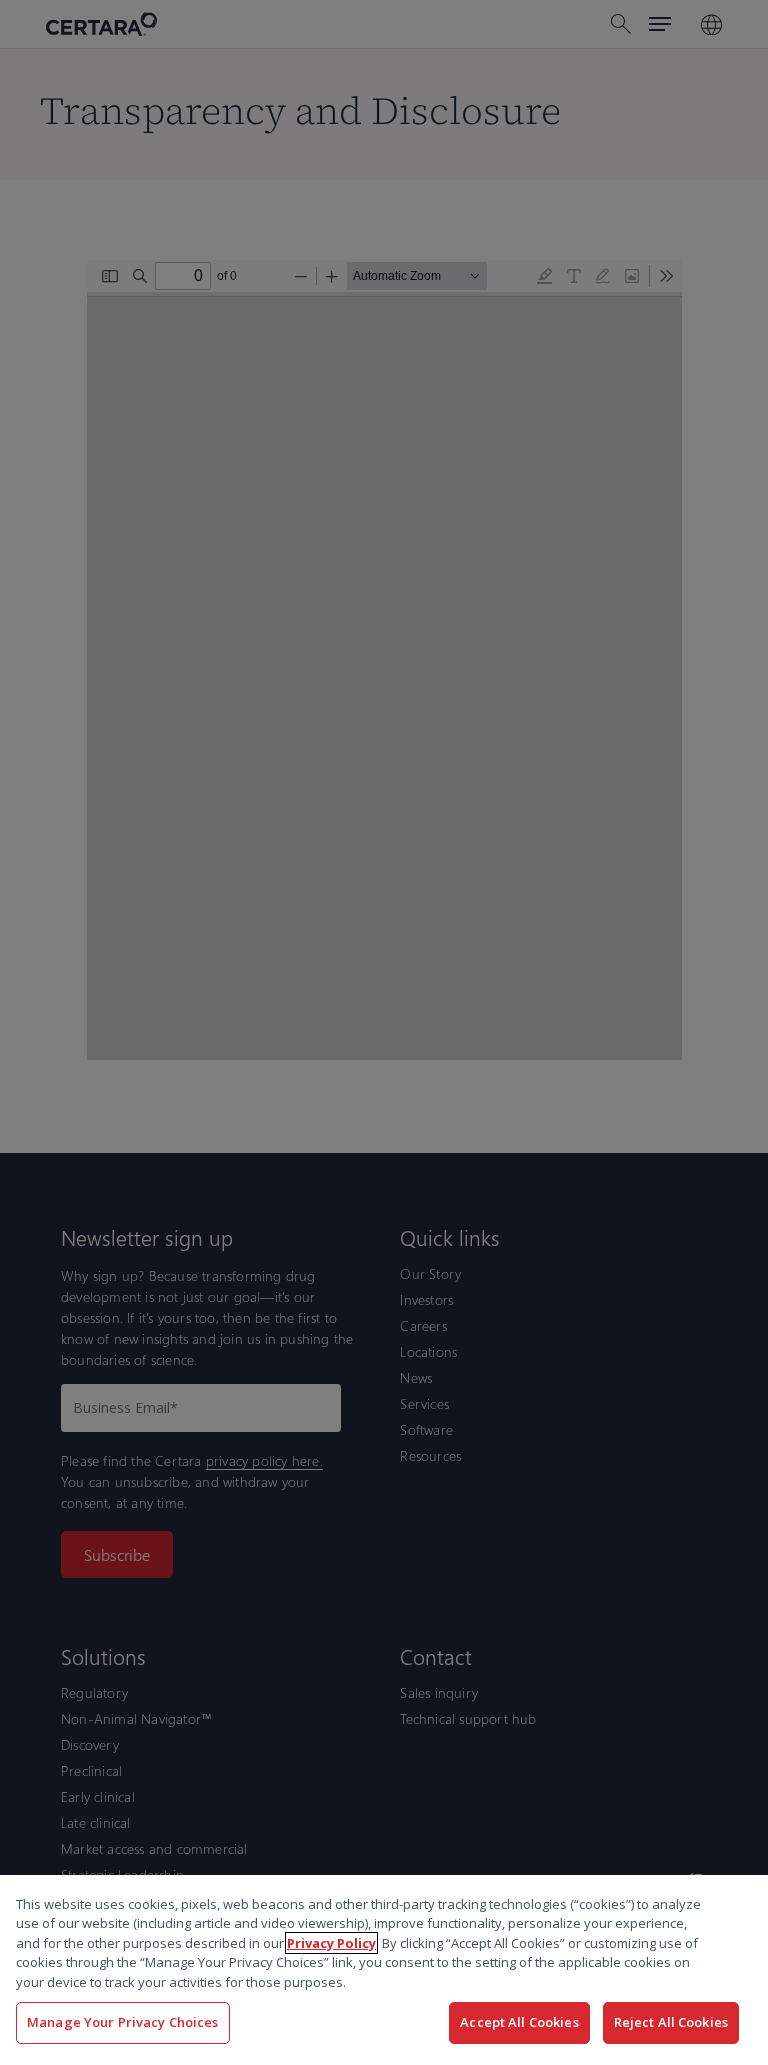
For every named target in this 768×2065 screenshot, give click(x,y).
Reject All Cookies (671, 2022)
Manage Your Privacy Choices (123, 2022)
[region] (384, 1970)
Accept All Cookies (519, 2022)
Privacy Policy (331, 1943)
